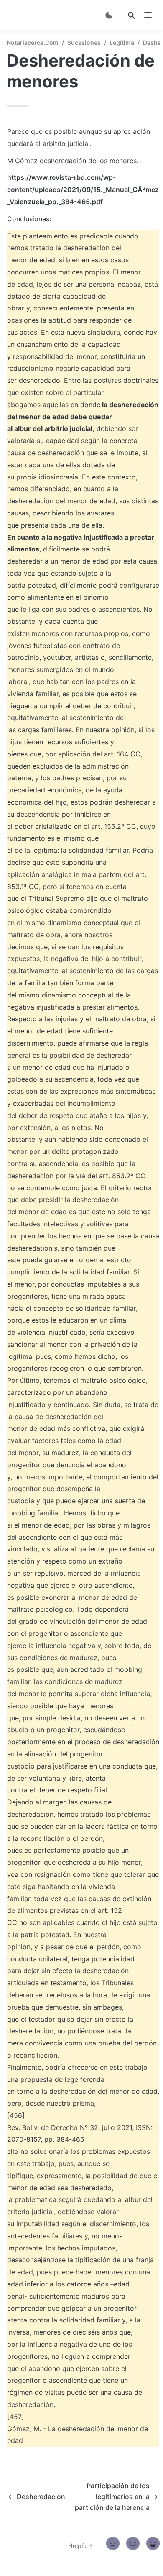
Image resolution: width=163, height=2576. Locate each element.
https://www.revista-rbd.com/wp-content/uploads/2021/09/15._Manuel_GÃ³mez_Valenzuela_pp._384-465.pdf (83, 190)
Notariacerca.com (33, 42)
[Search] (132, 15)
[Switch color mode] (109, 15)
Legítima (122, 42)
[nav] (148, 15)
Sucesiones (84, 42)
